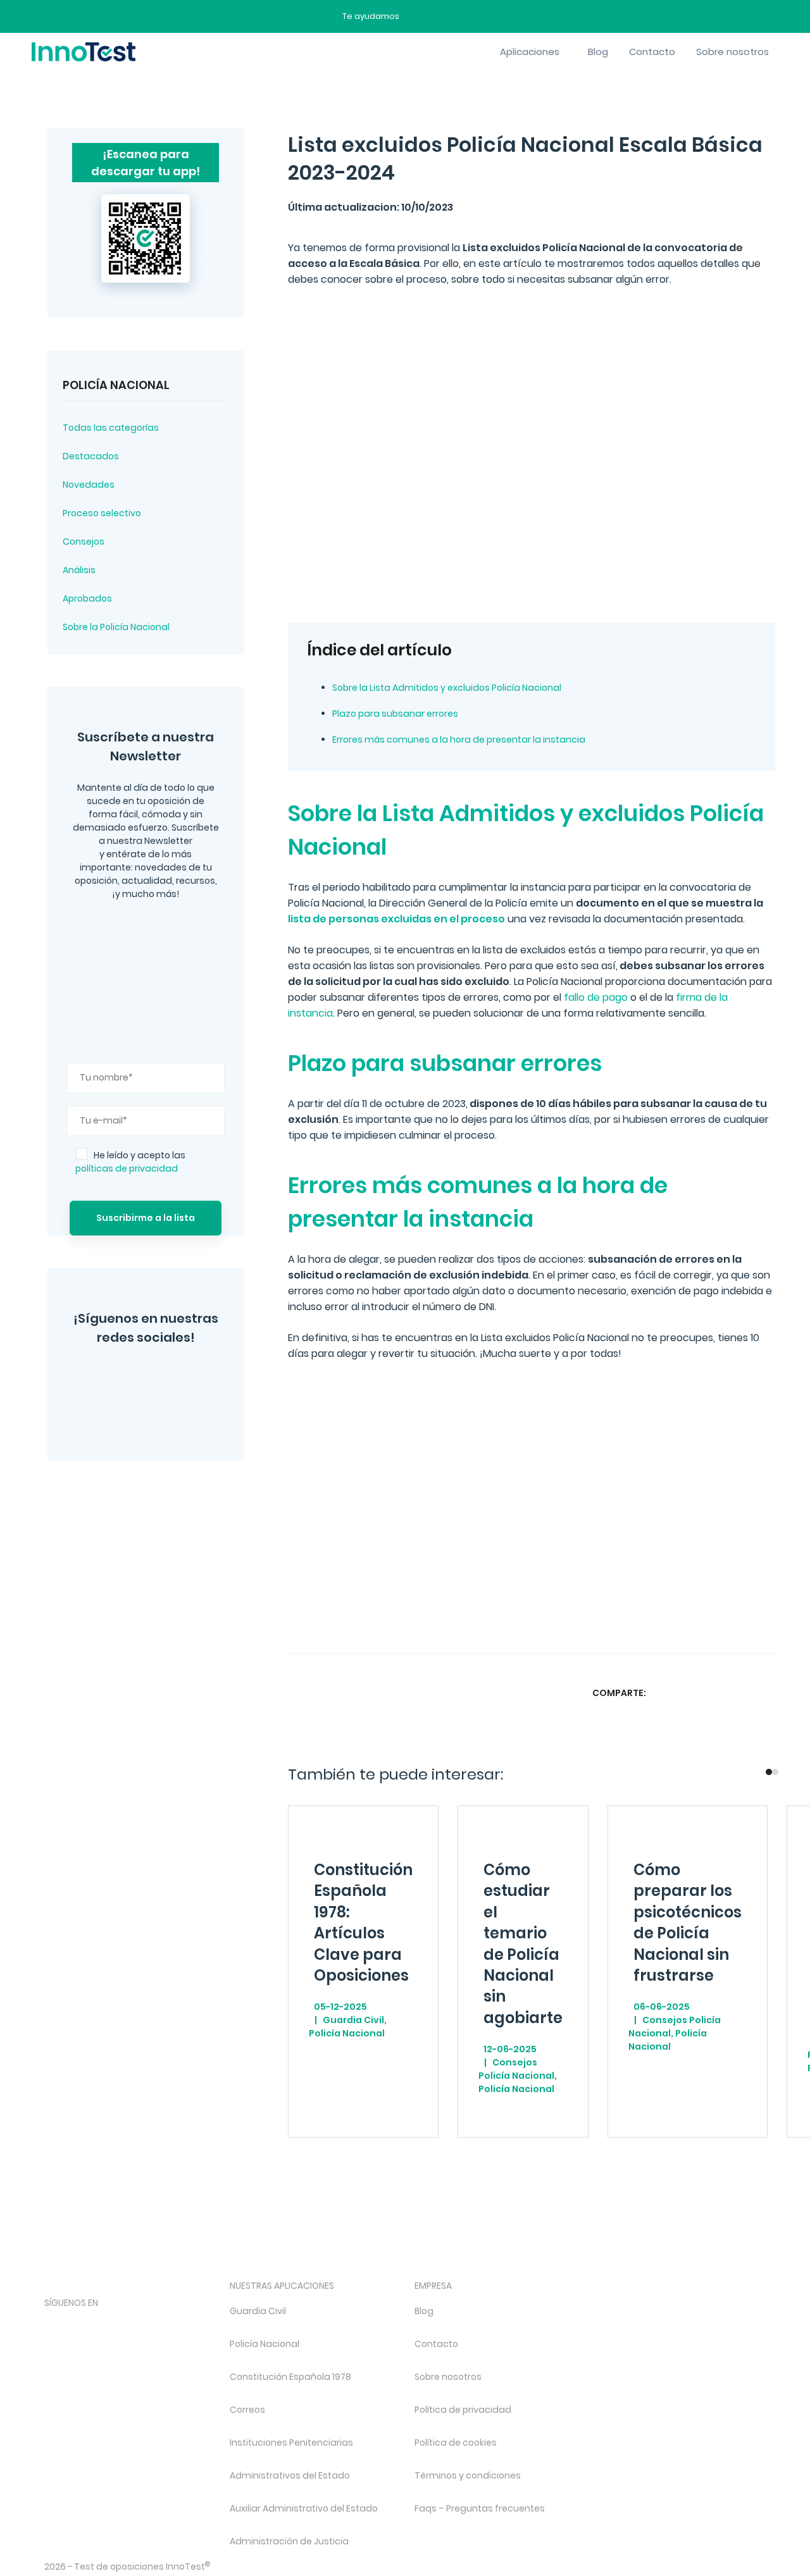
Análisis (79, 570)
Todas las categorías (111, 428)
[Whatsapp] (714, 1693)
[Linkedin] (739, 1693)
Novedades (89, 485)
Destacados (91, 456)
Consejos (84, 542)
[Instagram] (114, 1378)
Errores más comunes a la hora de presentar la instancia (459, 740)
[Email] (764, 1693)
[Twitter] (152, 1378)
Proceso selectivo (102, 513)
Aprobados (87, 598)
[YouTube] (190, 1378)
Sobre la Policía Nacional (116, 627)
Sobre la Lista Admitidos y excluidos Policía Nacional (447, 688)
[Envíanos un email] (418, 16)
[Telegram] (170, 1414)
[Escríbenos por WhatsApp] (463, 16)
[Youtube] (186, 2324)
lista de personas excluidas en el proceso (396, 919)
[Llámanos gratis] (441, 16)
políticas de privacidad (127, 1168)
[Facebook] (126, 1414)
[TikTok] (152, 2324)
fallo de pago (596, 997)
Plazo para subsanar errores (395, 714)
